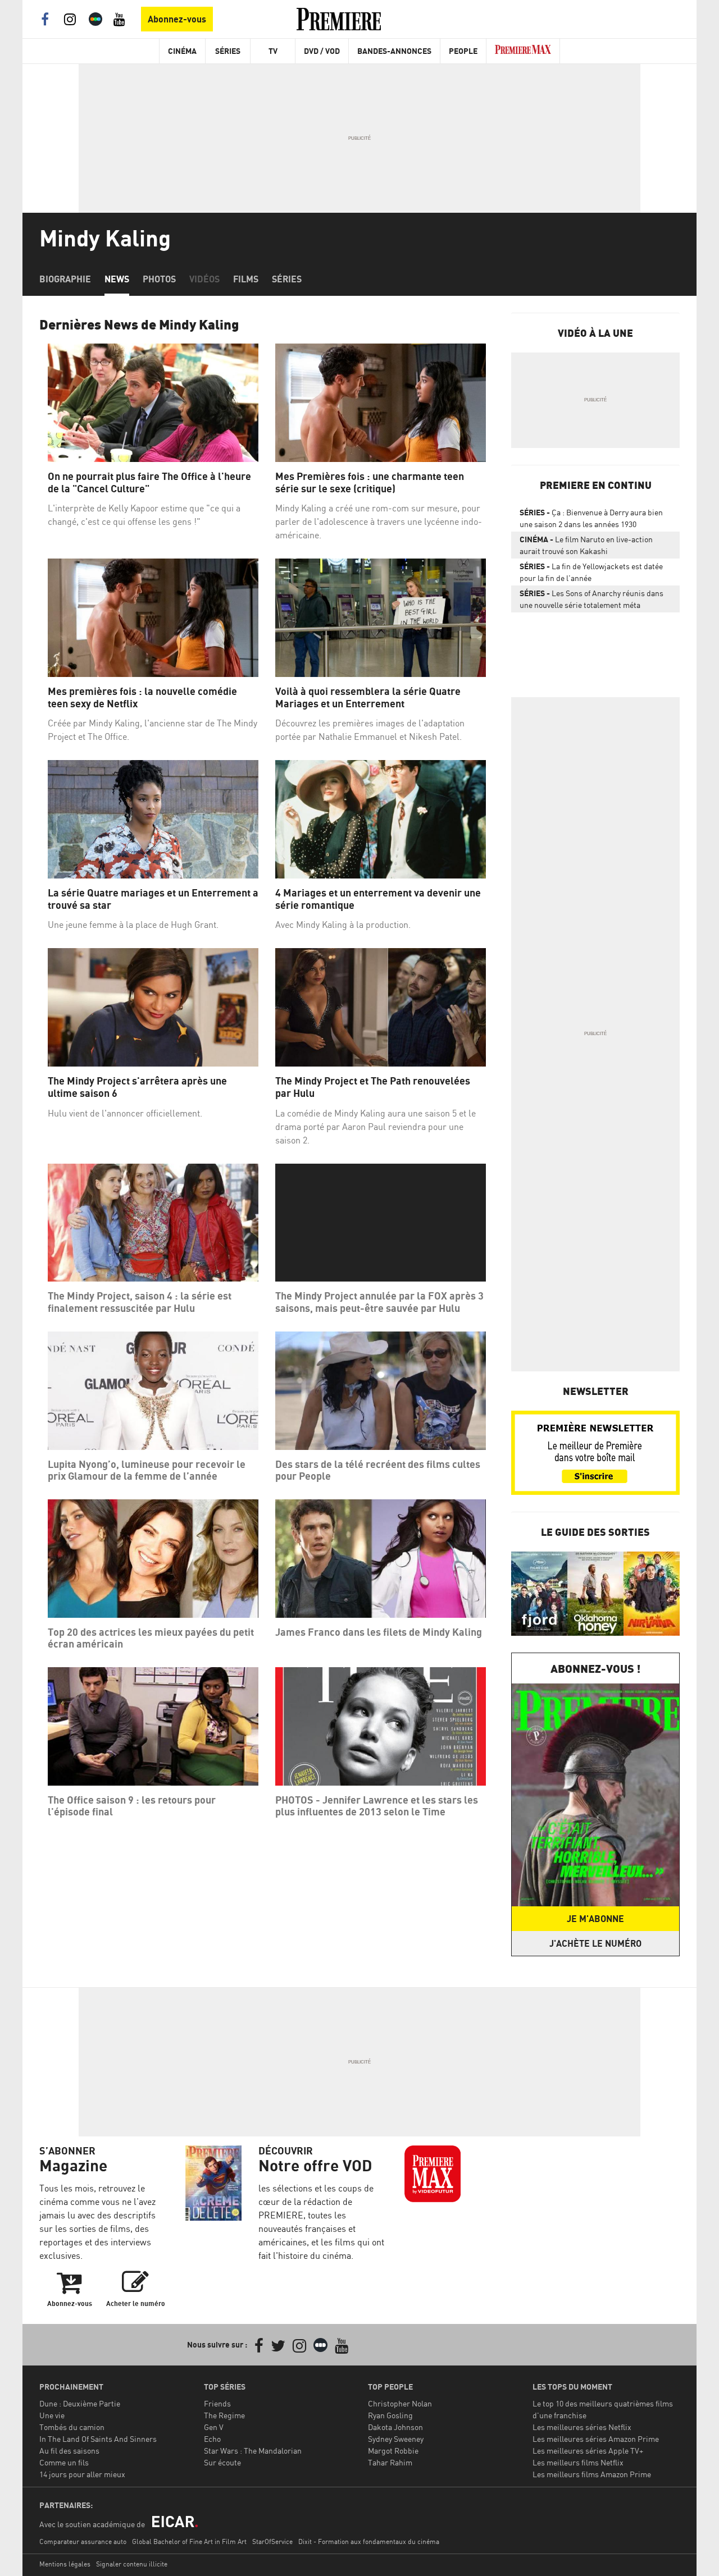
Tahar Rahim (390, 2462)
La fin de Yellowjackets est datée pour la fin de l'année (591, 572)
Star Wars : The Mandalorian (253, 2451)
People (463, 51)
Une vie (52, 2415)
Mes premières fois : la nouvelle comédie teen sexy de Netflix (142, 697)
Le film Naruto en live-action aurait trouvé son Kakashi (586, 545)
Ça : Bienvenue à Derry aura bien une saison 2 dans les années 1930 (591, 518)
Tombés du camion (72, 2427)
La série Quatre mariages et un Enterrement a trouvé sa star (153, 899)
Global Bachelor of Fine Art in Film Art (189, 2541)
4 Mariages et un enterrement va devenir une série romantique (378, 899)
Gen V (214, 2427)
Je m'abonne (595, 1919)
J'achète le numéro (595, 1943)
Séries (228, 51)
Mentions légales (65, 2564)
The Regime (224, 2415)
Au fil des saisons (69, 2451)
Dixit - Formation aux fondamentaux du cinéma (369, 2541)
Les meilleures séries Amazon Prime (596, 2439)
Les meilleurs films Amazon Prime (592, 2474)
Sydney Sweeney (396, 2439)
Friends (217, 2403)
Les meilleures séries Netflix (582, 2427)
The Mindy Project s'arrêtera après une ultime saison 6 (137, 1087)
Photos (159, 279)
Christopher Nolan (400, 2403)
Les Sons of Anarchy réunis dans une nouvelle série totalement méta (591, 599)
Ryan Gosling (390, 2415)
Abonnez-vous (177, 19)
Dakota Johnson (395, 2427)
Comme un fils (64, 2462)
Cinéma (182, 51)
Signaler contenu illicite (132, 2564)
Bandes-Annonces (394, 51)
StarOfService (272, 2541)
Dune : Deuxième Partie (80, 2403)
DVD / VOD (322, 51)
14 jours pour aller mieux (82, 2474)
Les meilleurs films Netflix (578, 2462)
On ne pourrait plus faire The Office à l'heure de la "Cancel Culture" (149, 482)
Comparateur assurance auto (83, 2541)
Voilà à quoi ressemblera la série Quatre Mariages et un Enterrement (368, 697)
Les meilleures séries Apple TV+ (588, 2451)
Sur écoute (222, 2462)
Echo (212, 2439)
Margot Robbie (393, 2451)
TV (273, 51)
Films (246, 279)
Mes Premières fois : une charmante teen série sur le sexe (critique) (370, 482)
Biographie (65, 279)
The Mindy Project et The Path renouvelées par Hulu (373, 1087)
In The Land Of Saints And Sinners (98, 2439)
